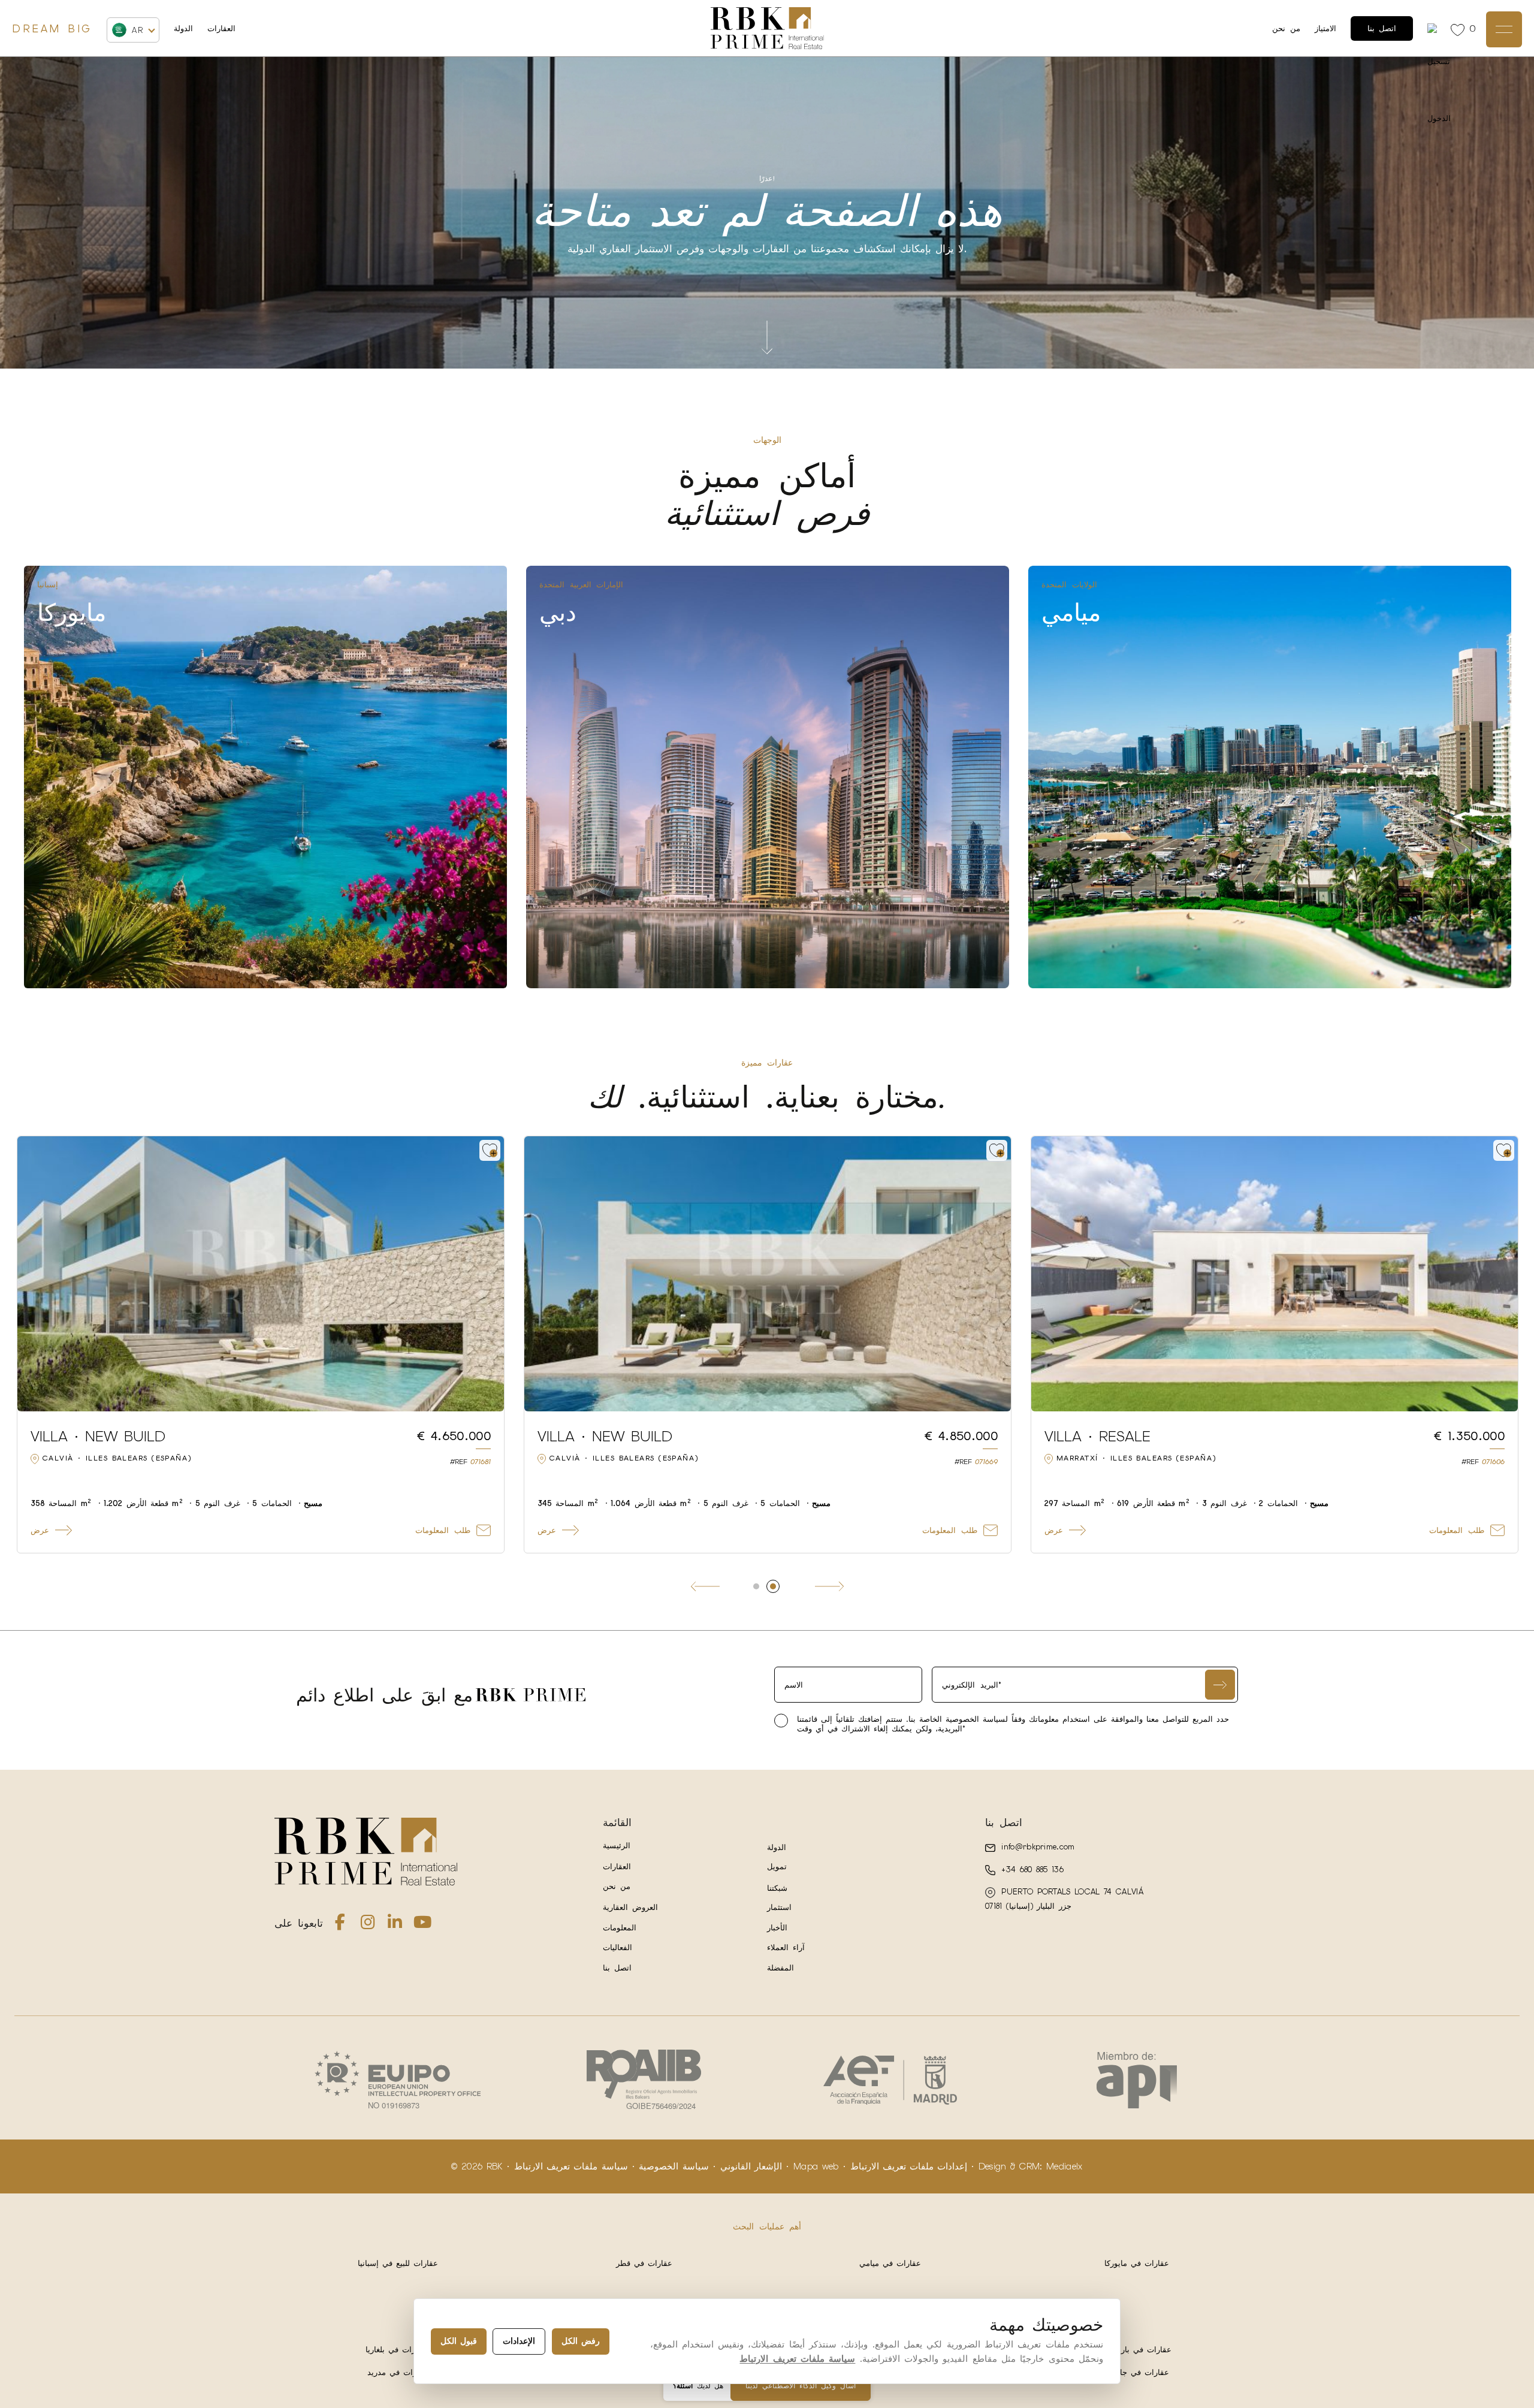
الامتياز (1325, 28)
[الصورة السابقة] (34, 1274)
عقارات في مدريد (398, 2372)
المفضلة (780, 1968)
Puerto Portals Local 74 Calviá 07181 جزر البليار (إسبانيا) (1064, 1899)
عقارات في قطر (644, 2263)
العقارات (221, 28)
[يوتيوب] (422, 1925)
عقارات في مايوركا (1137, 2263)
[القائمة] (1504, 29)
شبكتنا (777, 1888)
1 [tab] (762, 1586)
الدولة (183, 29)
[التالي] (829, 1586)
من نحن (1286, 28)
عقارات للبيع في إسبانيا (398, 2263)
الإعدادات (519, 2341)
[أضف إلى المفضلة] (490, 1150)
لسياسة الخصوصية (975, 1719)
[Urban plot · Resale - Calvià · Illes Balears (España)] (261, 1274)
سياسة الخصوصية (674, 2166)
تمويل (777, 1867)
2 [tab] (778, 1586)
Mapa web (816, 2166)
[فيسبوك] (340, 1925)
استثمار (779, 1907)
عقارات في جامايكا (1137, 2372)
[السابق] (705, 1586)
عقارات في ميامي (890, 2263)
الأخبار (777, 1928)
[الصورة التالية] (488, 1274)
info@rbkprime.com (1036, 1847)
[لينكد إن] (395, 1925)
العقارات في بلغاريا (398, 2350)
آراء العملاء (786, 1947)
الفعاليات (617, 1947)
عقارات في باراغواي (1137, 2350)
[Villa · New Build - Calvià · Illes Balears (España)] (1275, 1274)
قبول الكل (459, 2341)
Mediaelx (1065, 2166)
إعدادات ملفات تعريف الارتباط (909, 2166)
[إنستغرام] (368, 1925)
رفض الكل (581, 2341)
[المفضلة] (1460, 29)
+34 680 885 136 (1031, 1870)
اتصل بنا (1382, 28)
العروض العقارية (631, 1907)
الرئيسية (617, 1846)
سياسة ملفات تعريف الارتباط (571, 2166)
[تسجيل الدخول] (1434, 28)
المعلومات (620, 1928)
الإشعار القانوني (751, 2166)
